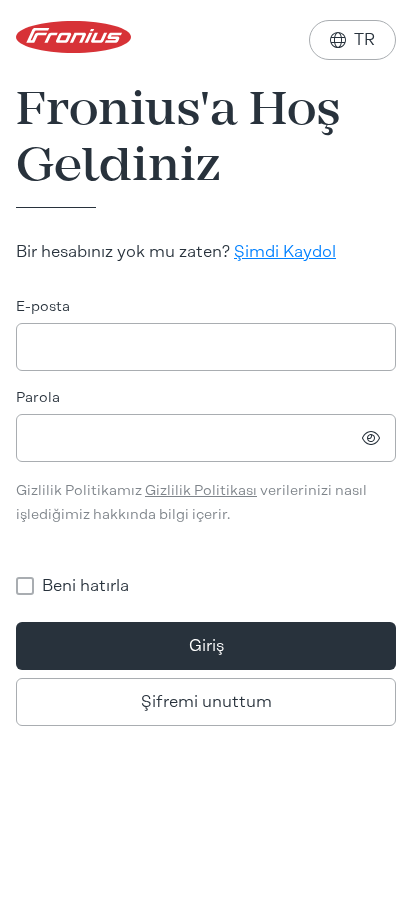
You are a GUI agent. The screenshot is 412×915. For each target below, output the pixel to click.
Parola (38, 397)
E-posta (43, 306)
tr (352, 39)
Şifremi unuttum (206, 701)
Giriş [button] (206, 645)
